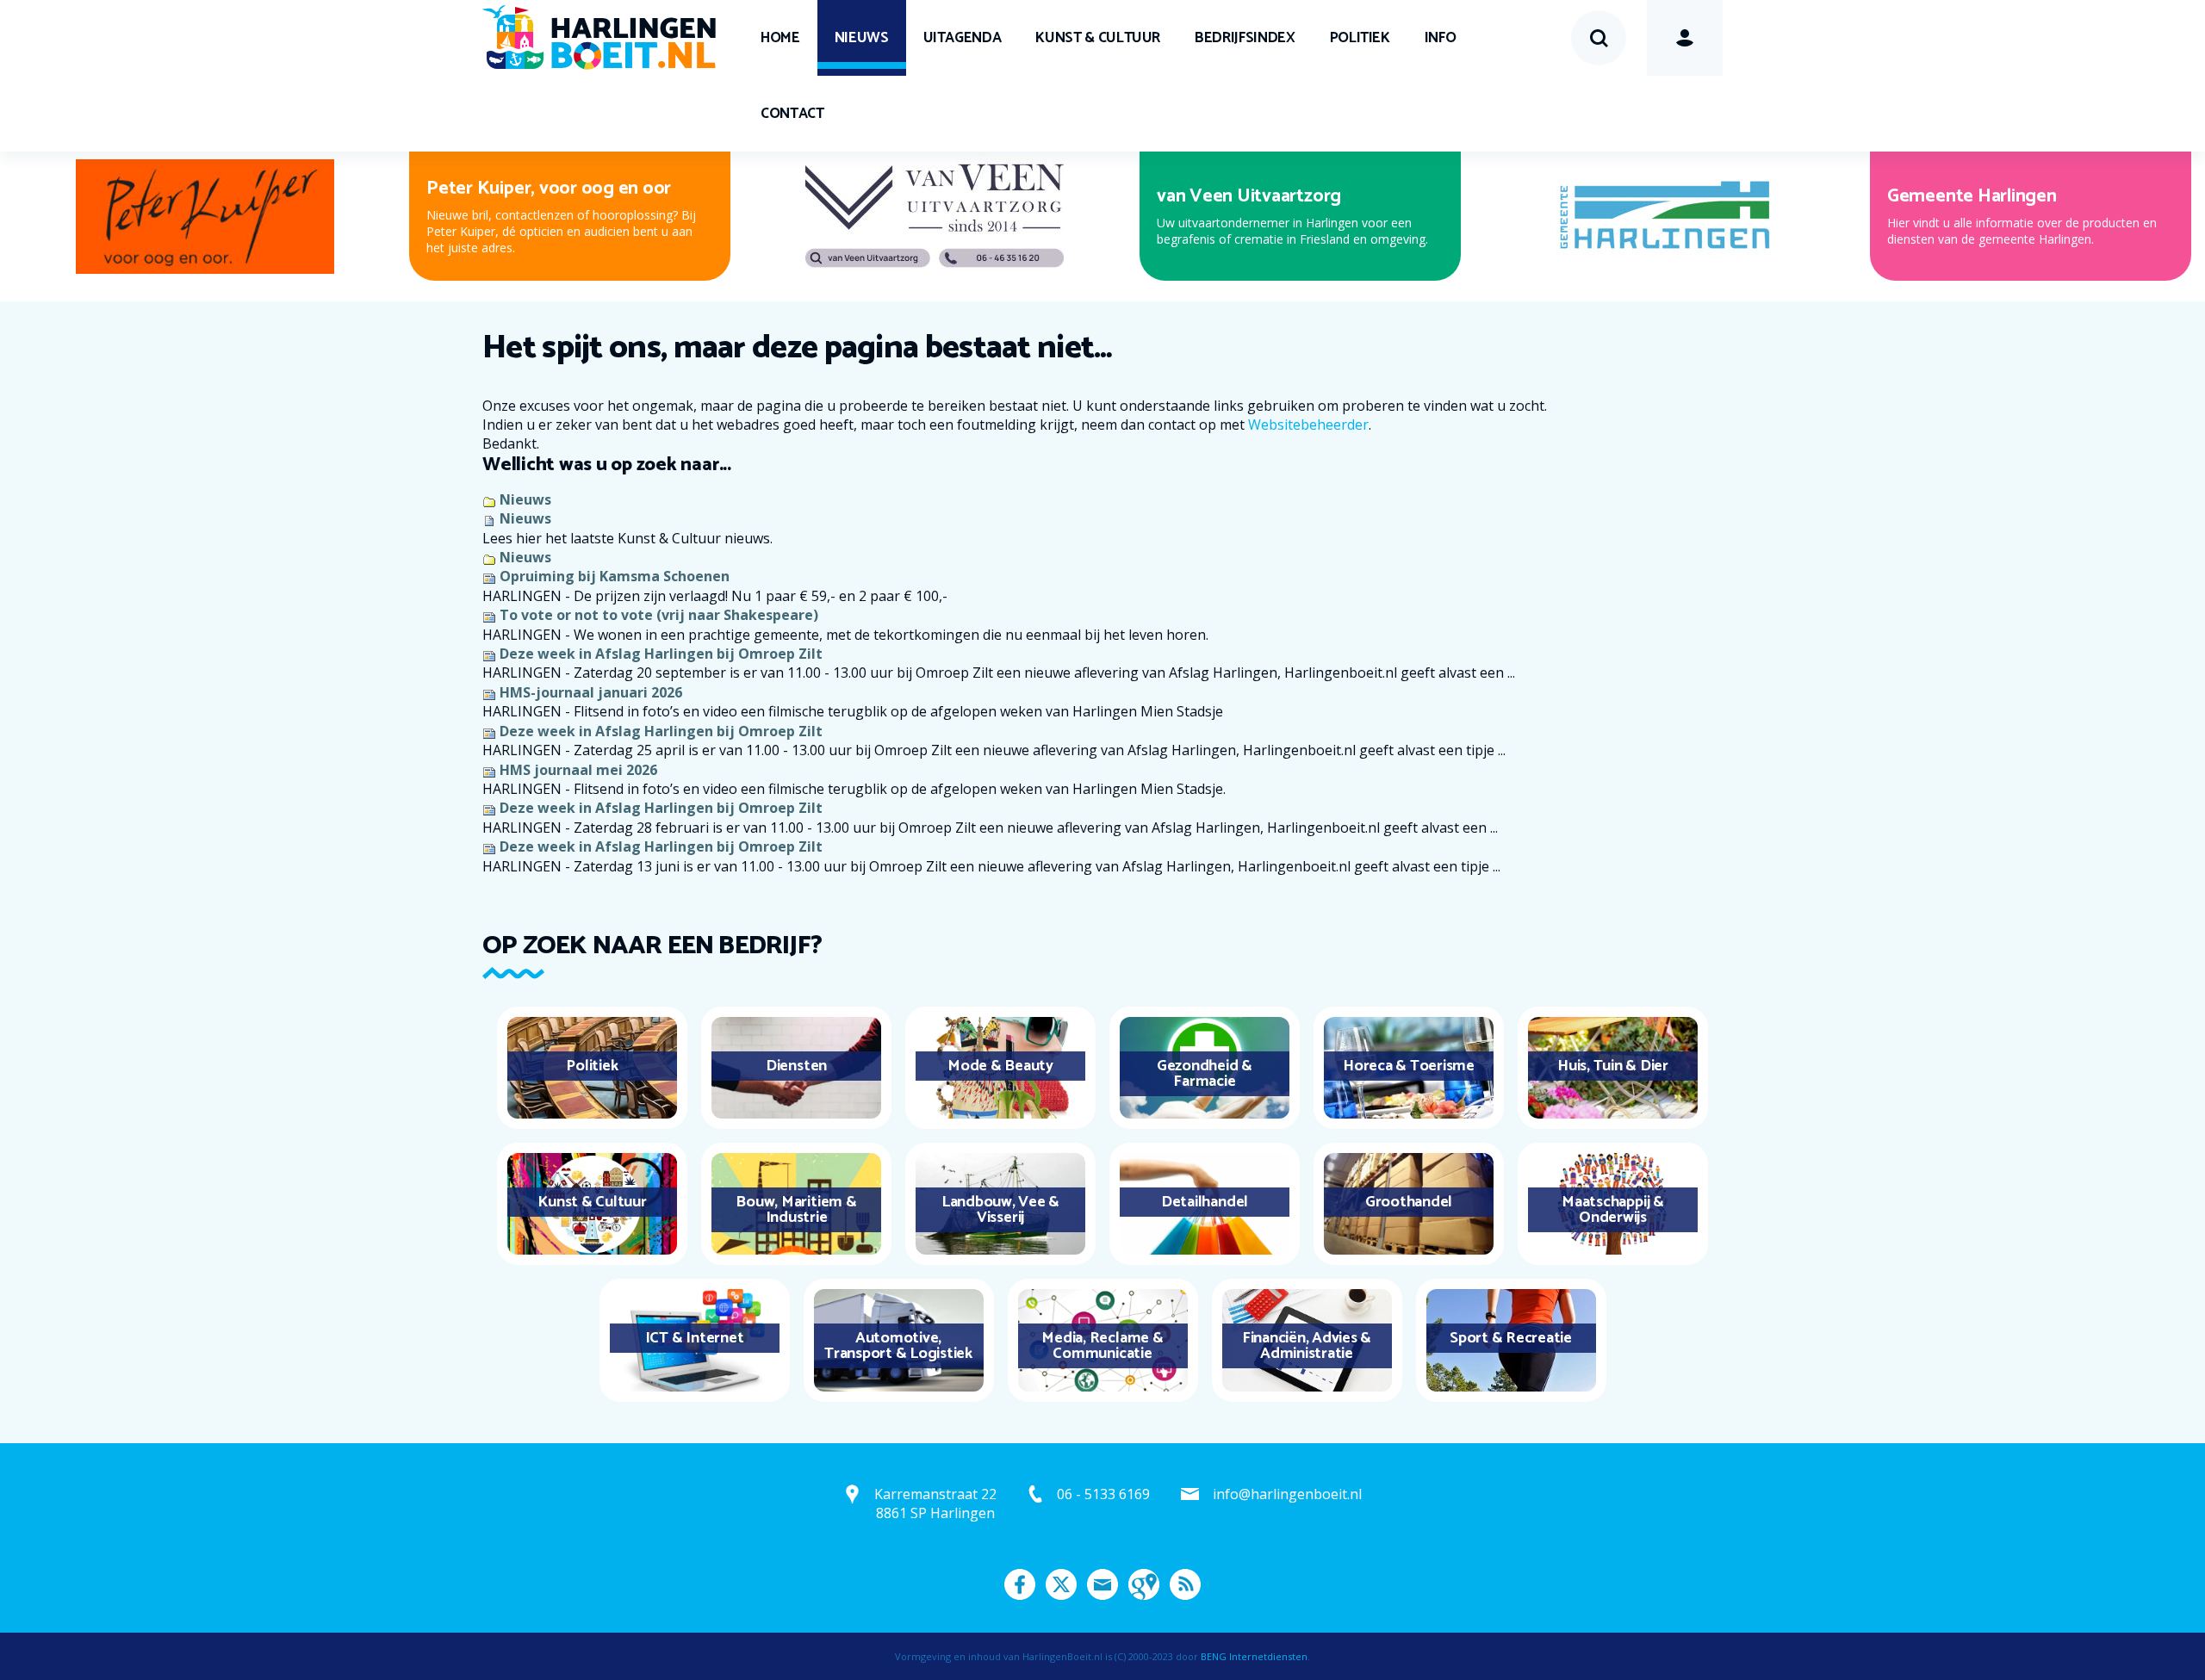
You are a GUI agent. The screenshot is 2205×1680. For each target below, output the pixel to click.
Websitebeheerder (1308, 425)
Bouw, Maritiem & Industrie (796, 1210)
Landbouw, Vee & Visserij (1000, 1210)
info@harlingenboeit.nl (1287, 1494)
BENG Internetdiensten (1254, 1656)
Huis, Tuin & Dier (1613, 1066)
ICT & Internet (695, 1338)
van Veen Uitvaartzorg (1249, 196)
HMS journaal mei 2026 (578, 770)
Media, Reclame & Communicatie (1102, 1346)
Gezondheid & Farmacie (1205, 1074)
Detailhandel (1205, 1202)
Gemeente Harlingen (1972, 196)
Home (780, 38)
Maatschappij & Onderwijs (1613, 1210)
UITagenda (963, 38)
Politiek (1360, 38)
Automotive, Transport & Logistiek (898, 1346)
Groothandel (1409, 1202)
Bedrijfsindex (1245, 38)
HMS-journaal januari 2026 (591, 692)
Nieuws (862, 38)
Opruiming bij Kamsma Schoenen (615, 576)
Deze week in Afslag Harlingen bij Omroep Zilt (661, 654)
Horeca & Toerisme (1409, 1066)
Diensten (796, 1066)
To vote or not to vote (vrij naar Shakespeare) (659, 615)
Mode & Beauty (1000, 1066)
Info (1441, 38)
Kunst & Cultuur (1098, 38)
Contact (792, 114)
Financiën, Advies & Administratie (1307, 1346)
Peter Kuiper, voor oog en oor (549, 189)
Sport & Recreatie (1511, 1338)
